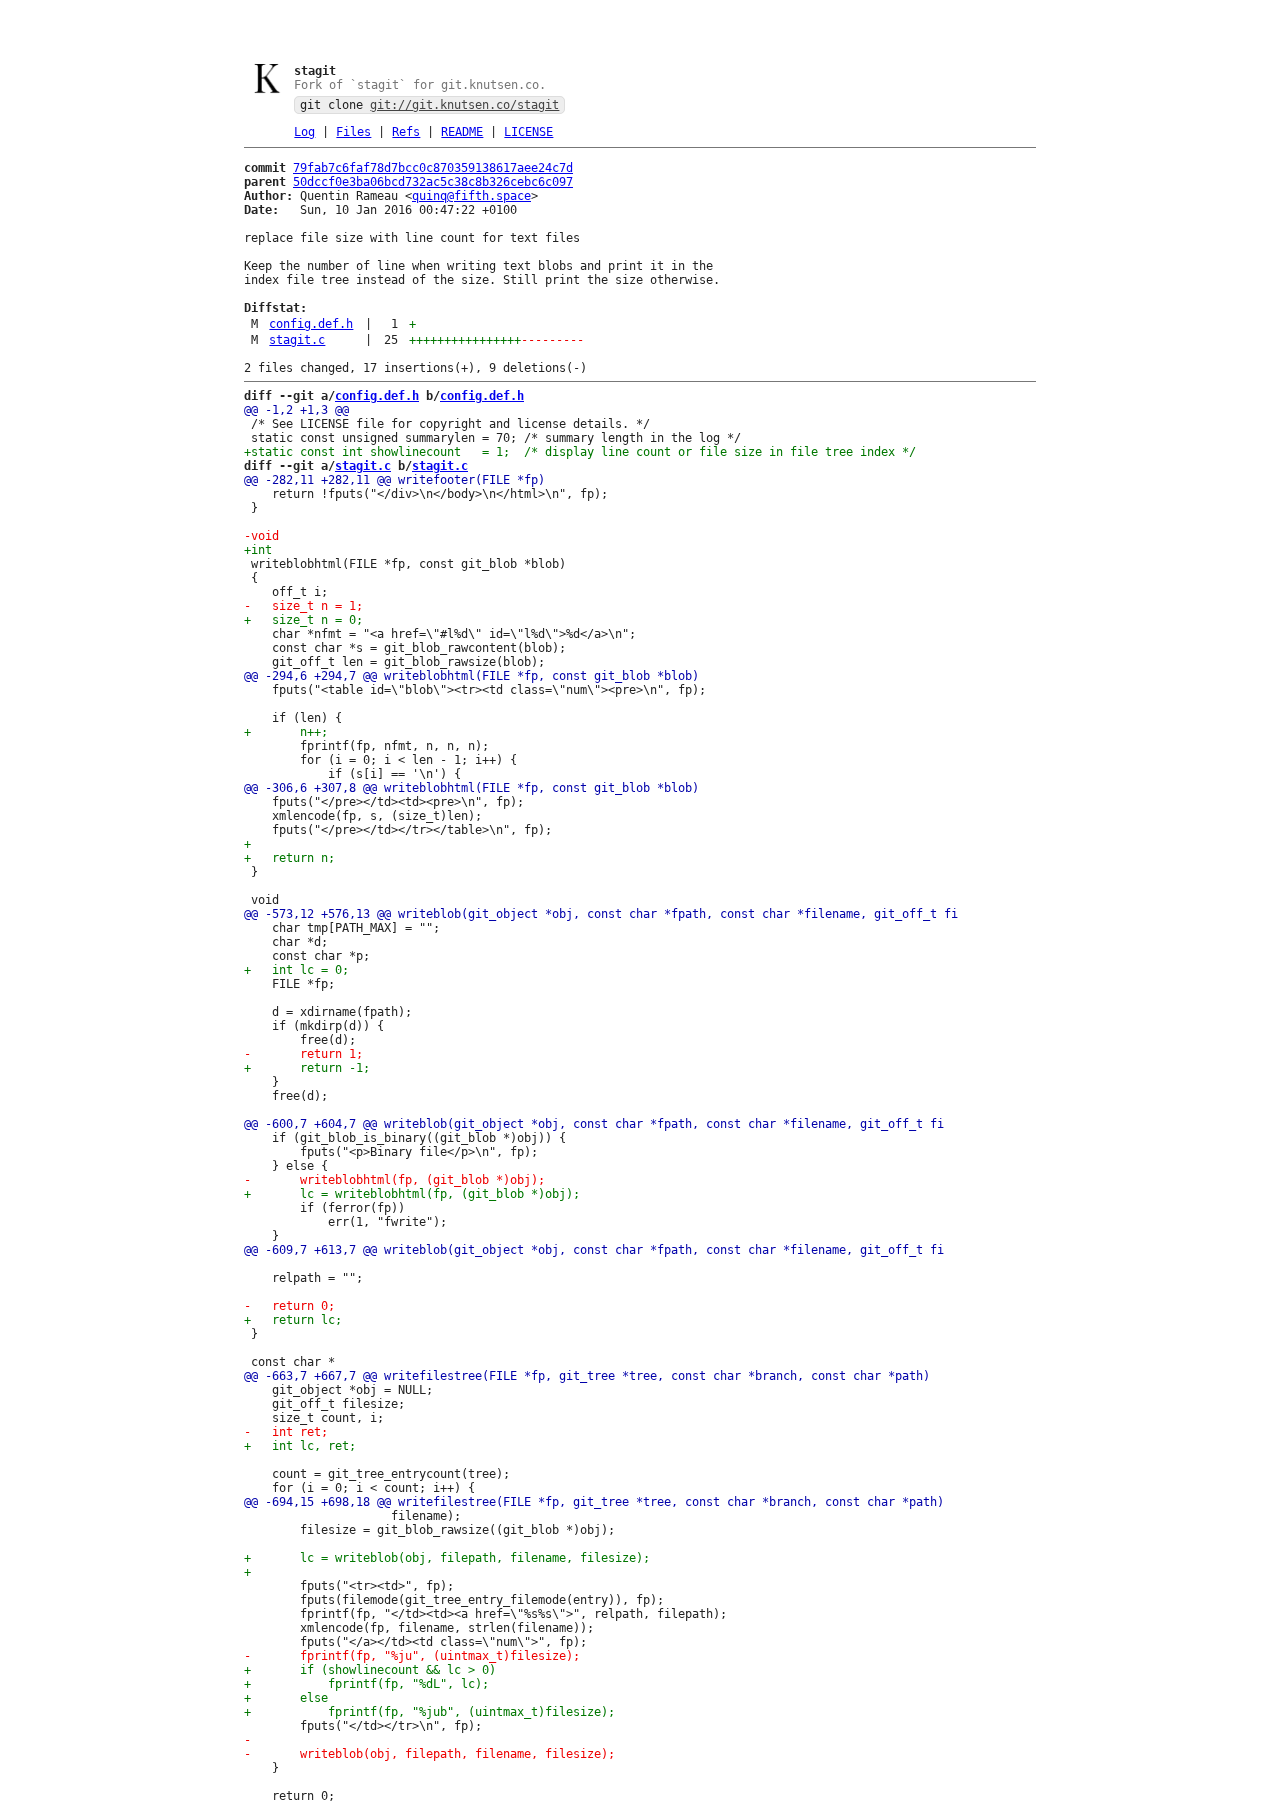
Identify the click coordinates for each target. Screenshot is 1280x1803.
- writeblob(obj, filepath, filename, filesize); (429, 1754)
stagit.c (297, 340)
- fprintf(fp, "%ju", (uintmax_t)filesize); (412, 1656)
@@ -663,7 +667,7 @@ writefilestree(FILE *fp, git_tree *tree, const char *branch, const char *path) (587, 1376)
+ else (286, 1698)
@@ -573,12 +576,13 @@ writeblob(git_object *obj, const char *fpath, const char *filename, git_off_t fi (601, 914)
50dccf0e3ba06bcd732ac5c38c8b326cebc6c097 (433, 182)
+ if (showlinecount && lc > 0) (370, 1670)
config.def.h (311, 324)
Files (353, 132)
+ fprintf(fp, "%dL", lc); (366, 1684)
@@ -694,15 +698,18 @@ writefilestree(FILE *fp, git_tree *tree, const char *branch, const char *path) (594, 1502)
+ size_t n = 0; (303, 620)
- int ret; (286, 1432)
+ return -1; (307, 1068)
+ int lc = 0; (296, 970)
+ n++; (286, 732)
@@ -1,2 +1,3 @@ (296, 410)
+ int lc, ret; (300, 1446)
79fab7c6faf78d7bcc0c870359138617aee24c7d (433, 168)
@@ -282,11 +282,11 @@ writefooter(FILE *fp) (394, 480)
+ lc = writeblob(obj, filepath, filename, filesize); (447, 1558)
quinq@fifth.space (471, 196)
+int (258, 550)
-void (261, 536)
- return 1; (303, 1054)
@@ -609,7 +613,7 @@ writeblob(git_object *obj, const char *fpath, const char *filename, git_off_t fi (594, 1250)
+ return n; (289, 858)
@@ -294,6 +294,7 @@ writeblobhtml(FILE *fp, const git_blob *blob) (471, 676)
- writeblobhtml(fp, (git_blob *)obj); (394, 1180)
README (462, 132)
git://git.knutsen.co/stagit (464, 105)
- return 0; (289, 1306)
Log (304, 132)
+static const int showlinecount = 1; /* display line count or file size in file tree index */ (580, 452)
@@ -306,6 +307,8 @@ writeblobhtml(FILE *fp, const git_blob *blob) (471, 788)
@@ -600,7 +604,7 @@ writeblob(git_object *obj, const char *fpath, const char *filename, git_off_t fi (594, 1124)
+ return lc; (293, 1320)
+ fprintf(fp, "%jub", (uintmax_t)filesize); (429, 1712)
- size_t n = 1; (303, 606)
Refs (406, 132)
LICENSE (528, 132)
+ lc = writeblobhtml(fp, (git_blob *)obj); (412, 1194)
